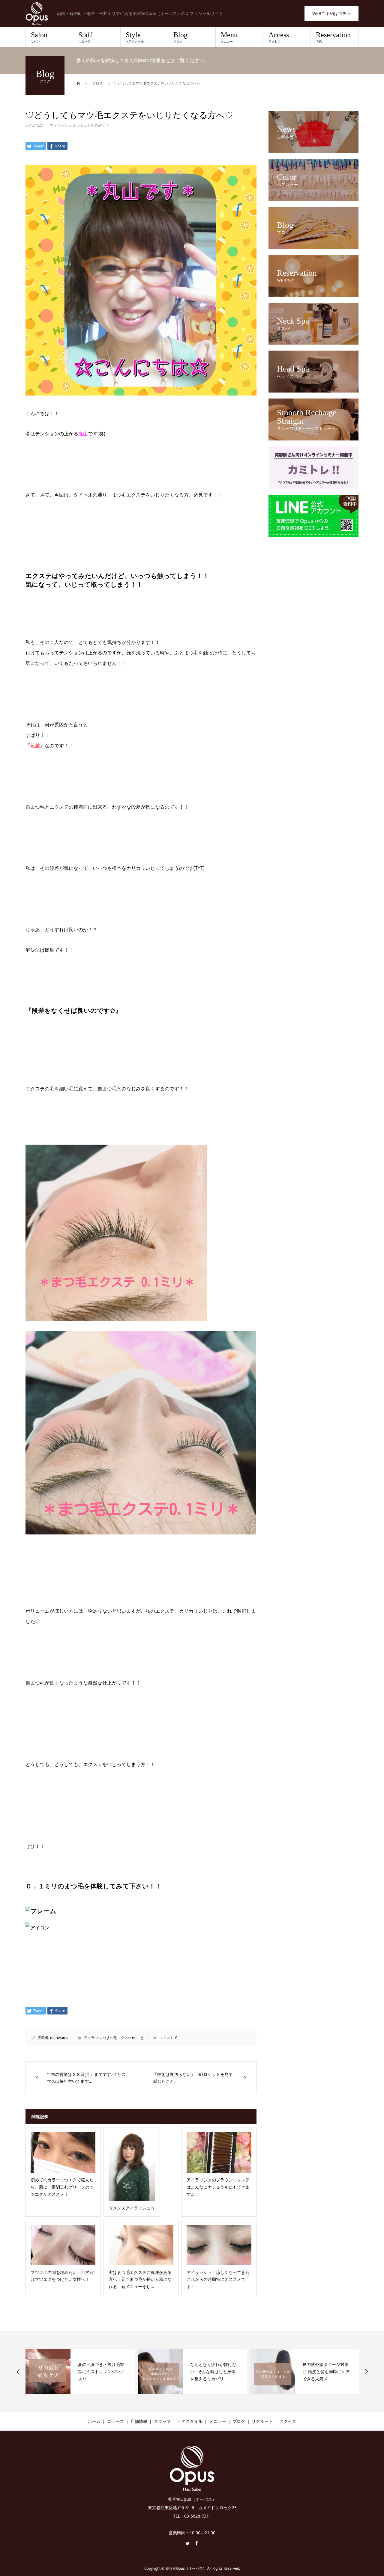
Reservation (333, 37)
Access (279, 37)
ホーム (94, 2421)
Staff (85, 37)
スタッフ (162, 2421)
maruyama (59, 2038)
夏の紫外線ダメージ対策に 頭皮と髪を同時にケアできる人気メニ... (214, 2371)
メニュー (217, 2421)
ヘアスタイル (190, 2421)
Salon (39, 37)
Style (135, 37)
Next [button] (366, 2372)
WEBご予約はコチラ (331, 13)
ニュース (115, 2421)
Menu (229, 37)
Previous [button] (18, 2372)
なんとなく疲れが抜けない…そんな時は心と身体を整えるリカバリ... (101, 2371)
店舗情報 (139, 2421)
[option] (80, 2372)
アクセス (288, 2421)
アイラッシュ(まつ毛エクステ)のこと (80, 125)
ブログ (239, 2421)
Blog (180, 37)
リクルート (262, 2421)
